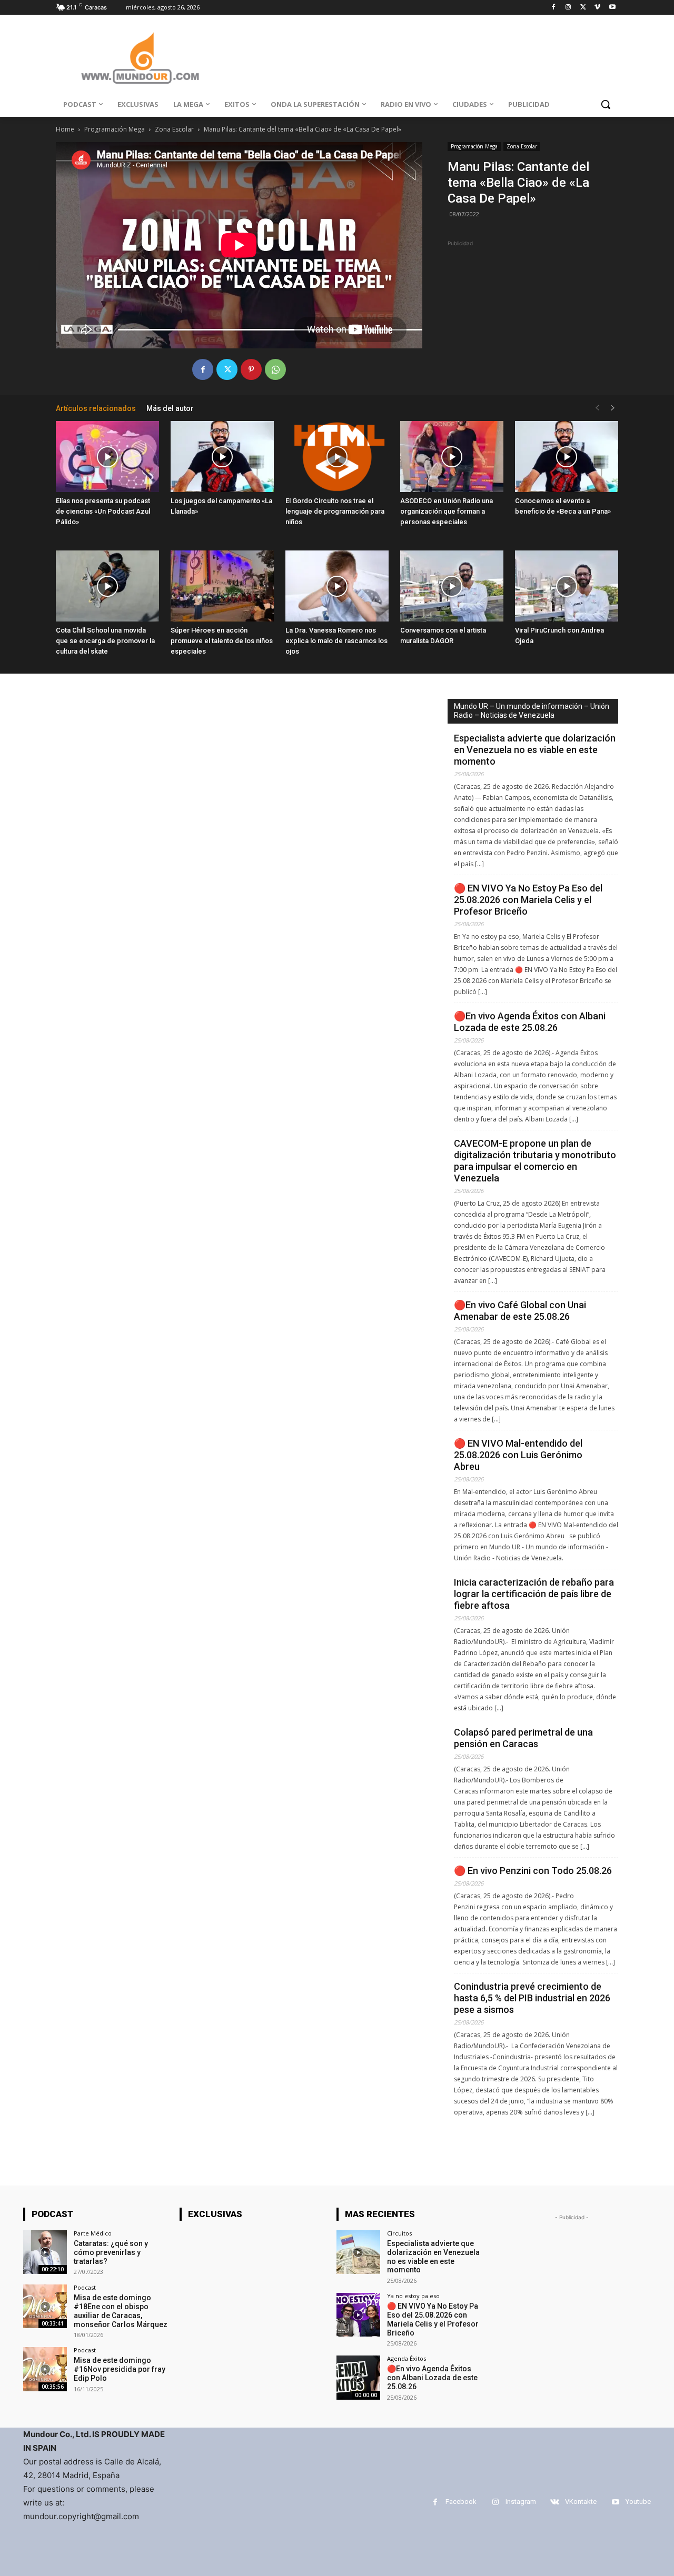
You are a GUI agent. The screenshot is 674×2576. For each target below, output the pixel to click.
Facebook (461, 2502)
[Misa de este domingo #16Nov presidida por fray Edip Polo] (45, 2369)
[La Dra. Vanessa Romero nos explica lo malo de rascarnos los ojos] (337, 586)
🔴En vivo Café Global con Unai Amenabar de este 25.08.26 (520, 1311)
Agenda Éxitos (407, 2358)
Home (65, 129)
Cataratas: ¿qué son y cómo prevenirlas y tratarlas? (111, 2252)
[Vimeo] (597, 8)
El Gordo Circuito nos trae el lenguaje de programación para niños (335, 511)
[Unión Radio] (140, 58)
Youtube (638, 2502)
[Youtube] (612, 8)
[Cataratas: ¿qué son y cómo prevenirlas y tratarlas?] (45, 2252)
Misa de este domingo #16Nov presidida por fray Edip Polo (120, 2369)
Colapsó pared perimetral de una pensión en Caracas (523, 1738)
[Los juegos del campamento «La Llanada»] (222, 457)
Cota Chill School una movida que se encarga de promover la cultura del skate (105, 641)
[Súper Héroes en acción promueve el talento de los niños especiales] (222, 586)
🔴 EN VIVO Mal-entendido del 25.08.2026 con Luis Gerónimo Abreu (518, 1455)
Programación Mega (115, 129)
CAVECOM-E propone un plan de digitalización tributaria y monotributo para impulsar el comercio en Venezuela (535, 1161)
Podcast (85, 2287)
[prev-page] (597, 408)
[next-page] (613, 408)
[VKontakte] (555, 2502)
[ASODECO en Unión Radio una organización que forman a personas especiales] (452, 457)
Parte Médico (93, 2233)
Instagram (521, 2502)
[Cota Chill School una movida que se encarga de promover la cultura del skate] (107, 586)
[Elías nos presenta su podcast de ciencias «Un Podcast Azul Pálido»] (107, 457)
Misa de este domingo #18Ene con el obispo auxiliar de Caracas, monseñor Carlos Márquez (121, 2311)
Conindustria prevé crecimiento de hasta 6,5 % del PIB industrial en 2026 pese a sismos (532, 1998)
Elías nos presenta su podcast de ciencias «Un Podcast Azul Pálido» (103, 511)
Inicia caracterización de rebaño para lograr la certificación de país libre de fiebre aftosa (534, 1594)
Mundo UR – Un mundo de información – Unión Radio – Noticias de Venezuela (532, 711)
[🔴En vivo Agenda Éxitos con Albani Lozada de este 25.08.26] (358, 2377)
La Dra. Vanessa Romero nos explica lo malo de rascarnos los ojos (336, 641)
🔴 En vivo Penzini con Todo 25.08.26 (533, 1871)
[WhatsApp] (275, 369)
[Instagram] (568, 8)
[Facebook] (554, 8)
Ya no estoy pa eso (413, 2296)
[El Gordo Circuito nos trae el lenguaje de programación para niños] (337, 457)
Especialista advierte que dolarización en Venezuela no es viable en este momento (535, 750)
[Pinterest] (251, 369)
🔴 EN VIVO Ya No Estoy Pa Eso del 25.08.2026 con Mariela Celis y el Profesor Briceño (528, 900)
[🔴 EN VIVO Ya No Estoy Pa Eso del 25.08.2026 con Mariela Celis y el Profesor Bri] (358, 2315)
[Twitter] (583, 8)
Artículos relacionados (96, 408)
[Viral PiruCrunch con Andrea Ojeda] (567, 586)
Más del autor (170, 408)
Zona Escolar (174, 129)
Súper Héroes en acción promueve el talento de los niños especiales (222, 641)
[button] (606, 104)
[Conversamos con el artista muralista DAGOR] (452, 586)
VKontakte (581, 2502)
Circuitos (399, 2233)
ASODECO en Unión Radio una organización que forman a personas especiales (447, 511)
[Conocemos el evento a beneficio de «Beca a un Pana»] (567, 457)
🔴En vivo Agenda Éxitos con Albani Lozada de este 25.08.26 (530, 1022)
